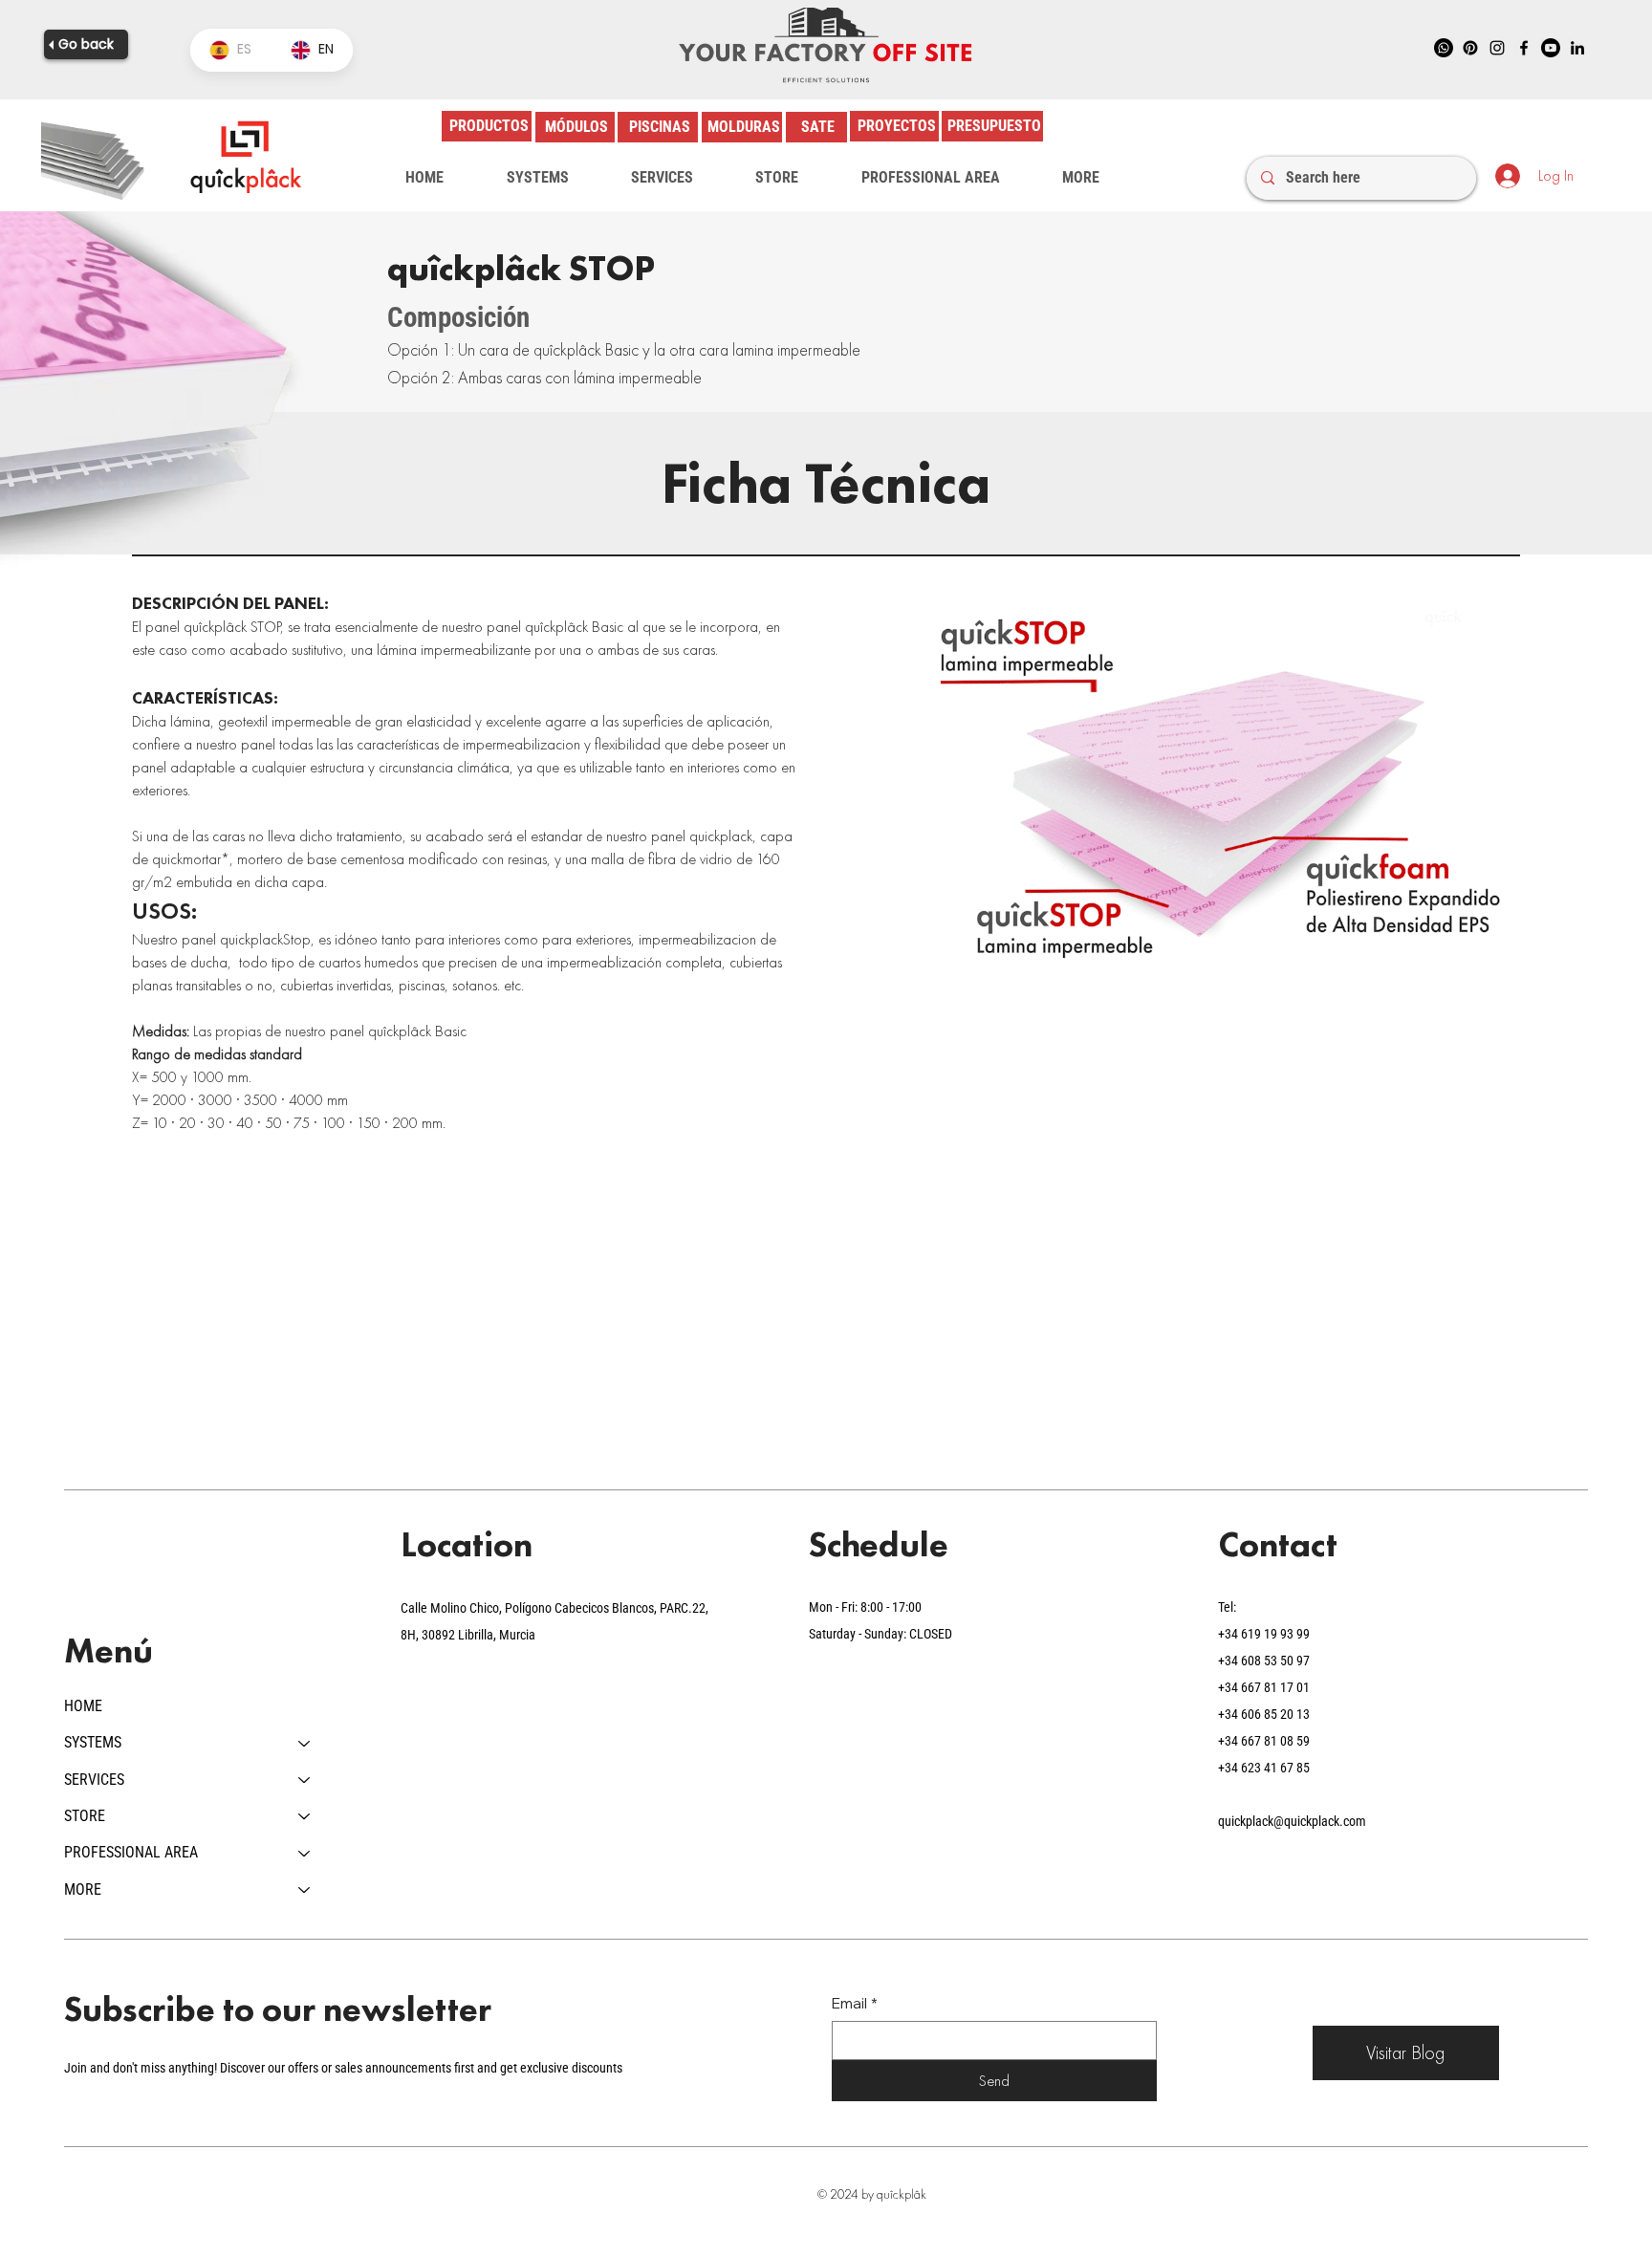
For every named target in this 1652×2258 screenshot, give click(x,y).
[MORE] (305, 1890)
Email (855, 2003)
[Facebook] (1524, 48)
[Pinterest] (1470, 48)
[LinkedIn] (1577, 48)
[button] (537, 178)
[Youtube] (1551, 48)
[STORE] (305, 1816)
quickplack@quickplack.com (1292, 1821)
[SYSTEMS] (305, 1743)
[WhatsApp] (1444, 48)
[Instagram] (1497, 48)
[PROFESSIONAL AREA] (305, 1853)
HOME (83, 1706)
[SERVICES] (305, 1780)
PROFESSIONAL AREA (131, 1852)
